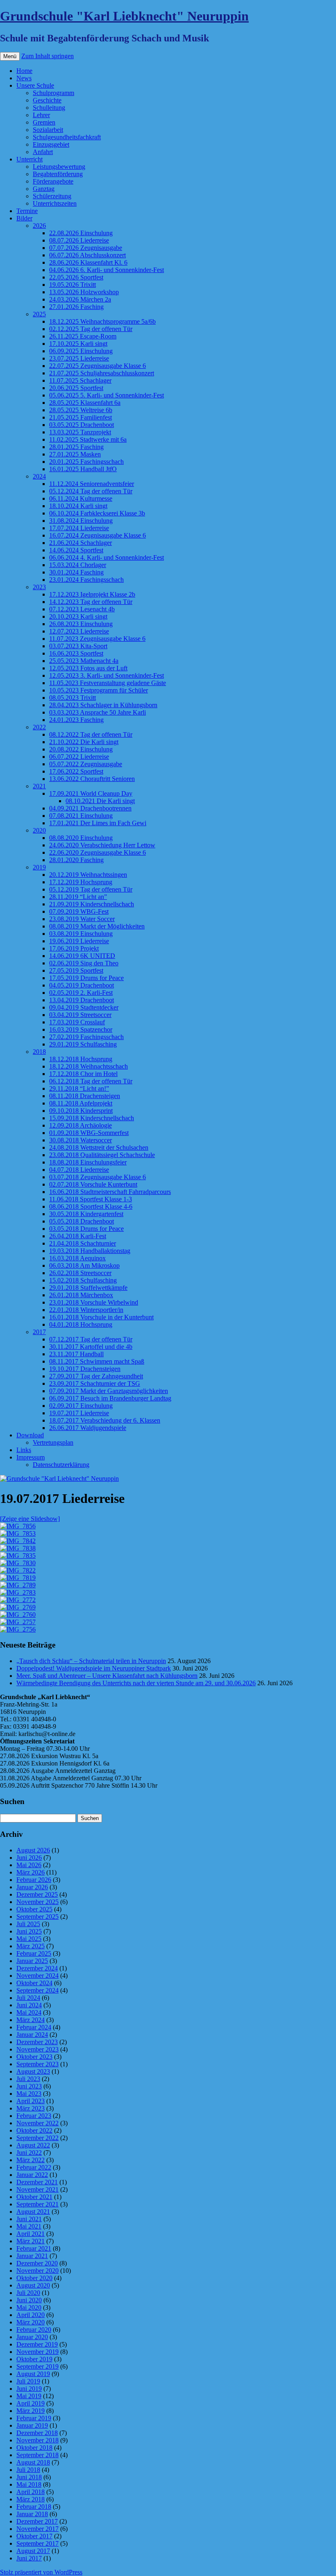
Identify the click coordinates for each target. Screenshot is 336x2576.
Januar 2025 (32, 1961)
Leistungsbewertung (59, 167)
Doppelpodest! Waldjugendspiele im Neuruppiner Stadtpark (94, 1668)
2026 (39, 226)
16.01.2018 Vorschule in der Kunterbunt (101, 1317)
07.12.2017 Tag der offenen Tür (91, 1339)
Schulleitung (49, 108)
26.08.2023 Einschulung (81, 624)
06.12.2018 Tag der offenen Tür (91, 1081)
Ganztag (44, 189)
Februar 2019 (34, 2418)
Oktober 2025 (34, 1909)
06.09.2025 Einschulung (81, 351)
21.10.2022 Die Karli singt (84, 742)
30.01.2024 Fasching (76, 572)
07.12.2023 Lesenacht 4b (82, 609)
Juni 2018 (29, 2477)
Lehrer (41, 115)
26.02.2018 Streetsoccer (80, 1273)
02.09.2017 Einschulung (81, 1406)
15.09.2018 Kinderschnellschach (92, 1118)
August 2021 (33, 2212)
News (24, 78)
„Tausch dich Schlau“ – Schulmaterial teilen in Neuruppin (91, 1661)
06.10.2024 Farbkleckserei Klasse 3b (97, 513)
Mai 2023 (29, 2094)
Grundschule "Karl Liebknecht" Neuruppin (124, 16)
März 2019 (31, 2411)
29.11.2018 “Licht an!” (79, 1088)
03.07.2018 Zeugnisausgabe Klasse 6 (98, 1177)
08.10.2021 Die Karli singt (100, 801)
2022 (39, 727)
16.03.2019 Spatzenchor (81, 1029)
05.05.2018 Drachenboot (82, 1221)
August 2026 (33, 1850)
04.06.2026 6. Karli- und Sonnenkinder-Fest (107, 270)
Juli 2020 (28, 2293)
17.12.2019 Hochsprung (81, 882)
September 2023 (37, 2064)
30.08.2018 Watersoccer (81, 1140)
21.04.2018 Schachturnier (83, 1243)
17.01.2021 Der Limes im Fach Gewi (98, 823)
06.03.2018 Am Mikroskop (84, 1265)
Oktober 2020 (34, 2278)
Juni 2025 (29, 1931)
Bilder (24, 218)
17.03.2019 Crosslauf (77, 1022)
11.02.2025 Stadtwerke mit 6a (88, 439)
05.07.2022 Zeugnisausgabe (86, 764)
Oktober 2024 (34, 1983)
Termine (27, 211)
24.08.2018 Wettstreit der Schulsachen (99, 1147)
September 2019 (37, 2366)
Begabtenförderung (58, 174)
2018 (39, 1052)
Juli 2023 (28, 2079)
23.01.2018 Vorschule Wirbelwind (94, 1302)
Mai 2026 (29, 1865)
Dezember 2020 (37, 2263)
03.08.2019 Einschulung (81, 934)
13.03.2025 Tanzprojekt (80, 432)
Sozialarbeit (48, 130)
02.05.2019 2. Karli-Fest (81, 993)
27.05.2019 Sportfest (76, 970)
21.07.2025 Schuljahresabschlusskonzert (102, 373)
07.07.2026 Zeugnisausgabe (86, 248)
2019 (39, 867)
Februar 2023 (34, 2116)
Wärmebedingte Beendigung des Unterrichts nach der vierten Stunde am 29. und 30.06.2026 (136, 1683)
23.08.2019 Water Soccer (82, 919)
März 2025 (31, 1946)
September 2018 (37, 2455)
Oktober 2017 (34, 2536)
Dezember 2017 (37, 2521)
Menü (10, 56)
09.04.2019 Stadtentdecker (84, 1007)
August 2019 (33, 2374)
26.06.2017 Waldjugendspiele (88, 1428)
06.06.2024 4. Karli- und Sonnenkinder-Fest (107, 557)
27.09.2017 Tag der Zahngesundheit (96, 1376)
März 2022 (31, 2160)
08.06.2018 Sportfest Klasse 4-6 (91, 1206)
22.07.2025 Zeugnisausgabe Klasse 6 (98, 366)
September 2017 (37, 2543)
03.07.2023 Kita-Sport (78, 646)
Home (24, 71)
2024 (39, 476)
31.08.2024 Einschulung (81, 521)
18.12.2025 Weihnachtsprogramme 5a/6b (102, 321)
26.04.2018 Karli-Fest (78, 1236)
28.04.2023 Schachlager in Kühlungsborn (103, 705)
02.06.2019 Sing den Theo (84, 963)
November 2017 (37, 2529)
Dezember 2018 (37, 2433)
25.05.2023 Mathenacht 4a (84, 661)
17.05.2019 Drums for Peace (86, 978)
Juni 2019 (29, 2389)
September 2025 (37, 1917)
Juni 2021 (29, 2219)
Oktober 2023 (34, 2057)
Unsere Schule (35, 85)
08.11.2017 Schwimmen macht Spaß (97, 1361)
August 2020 (33, 2285)
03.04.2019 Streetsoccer (80, 1015)
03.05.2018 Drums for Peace (86, 1229)
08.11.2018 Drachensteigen (85, 1096)
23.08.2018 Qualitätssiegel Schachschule (102, 1155)
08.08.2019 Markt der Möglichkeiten (97, 926)
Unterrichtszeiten (55, 203)
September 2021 (37, 2204)
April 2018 (31, 2492)
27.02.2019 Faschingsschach (86, 1037)
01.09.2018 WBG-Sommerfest (89, 1133)
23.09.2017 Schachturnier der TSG (95, 1383)
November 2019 (37, 2352)
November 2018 (37, 2440)
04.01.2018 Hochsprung (81, 1324)
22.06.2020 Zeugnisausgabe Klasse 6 (98, 852)
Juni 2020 (29, 2300)
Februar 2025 (34, 1953)
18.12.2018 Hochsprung (81, 1059)
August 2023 (33, 2071)
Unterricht (30, 159)
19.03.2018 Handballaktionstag (90, 1251)
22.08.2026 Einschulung (81, 233)
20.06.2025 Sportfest (76, 388)
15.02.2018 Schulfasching (83, 1280)
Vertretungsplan (53, 1442)
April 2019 (31, 2403)
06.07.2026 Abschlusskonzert (87, 255)
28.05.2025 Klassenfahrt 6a (85, 403)
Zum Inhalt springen (48, 56)
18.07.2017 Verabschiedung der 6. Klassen (105, 1420)
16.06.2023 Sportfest (76, 653)
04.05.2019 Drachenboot (82, 985)
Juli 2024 (28, 1998)
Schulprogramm (53, 93)
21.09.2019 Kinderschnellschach (92, 904)
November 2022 (37, 2123)
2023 (39, 587)
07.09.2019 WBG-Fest (79, 911)
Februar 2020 (34, 2330)
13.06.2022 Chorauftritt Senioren (92, 779)
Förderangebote (53, 181)
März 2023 (31, 2108)
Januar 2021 (32, 2256)
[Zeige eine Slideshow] (30, 1519)
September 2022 (37, 2138)
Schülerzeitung (52, 196)
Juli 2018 (28, 2470)
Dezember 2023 (37, 2042)
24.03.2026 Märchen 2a (80, 299)
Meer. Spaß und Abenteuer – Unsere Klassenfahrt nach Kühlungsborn (107, 1676)
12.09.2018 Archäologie (81, 1125)
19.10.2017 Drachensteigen (85, 1369)
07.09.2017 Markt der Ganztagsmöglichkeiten (109, 1391)
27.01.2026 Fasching (76, 307)
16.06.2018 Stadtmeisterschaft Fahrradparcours (110, 1192)
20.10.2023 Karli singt (78, 616)
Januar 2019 (32, 2425)
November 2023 (37, 2049)
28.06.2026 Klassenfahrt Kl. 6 (88, 262)
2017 (39, 1332)
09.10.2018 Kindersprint (81, 1111)
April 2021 (31, 2234)
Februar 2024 (34, 2027)
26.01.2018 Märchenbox (81, 1295)
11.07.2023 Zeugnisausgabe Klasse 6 (97, 639)
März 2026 (31, 1872)
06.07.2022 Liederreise (79, 757)
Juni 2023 (29, 2086)
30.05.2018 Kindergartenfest (86, 1214)
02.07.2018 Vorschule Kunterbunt (93, 1184)
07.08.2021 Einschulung (81, 816)
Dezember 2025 (37, 1894)
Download (30, 1435)
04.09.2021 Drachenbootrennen (90, 808)
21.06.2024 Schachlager (81, 543)
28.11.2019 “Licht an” (78, 897)
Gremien (44, 122)
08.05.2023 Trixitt (73, 698)
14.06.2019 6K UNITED (82, 956)
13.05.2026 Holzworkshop (84, 292)
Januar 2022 (32, 2175)
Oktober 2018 (34, 2448)
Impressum (31, 1457)
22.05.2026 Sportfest (76, 277)
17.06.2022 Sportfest (76, 771)
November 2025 (37, 1902)
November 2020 (37, 2271)
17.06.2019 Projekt (74, 948)
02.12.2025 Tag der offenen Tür (91, 329)
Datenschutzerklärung (61, 1465)
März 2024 (31, 2020)
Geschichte (47, 100)
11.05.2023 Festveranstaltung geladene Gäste (108, 683)
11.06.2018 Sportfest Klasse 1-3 (91, 1199)
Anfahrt (43, 152)
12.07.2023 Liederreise (79, 631)
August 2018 (33, 2462)
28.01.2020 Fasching (76, 860)
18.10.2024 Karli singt (78, 506)
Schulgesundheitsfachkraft (67, 137)
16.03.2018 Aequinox (77, 1258)
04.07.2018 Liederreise (79, 1170)
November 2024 (37, 1976)
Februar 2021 (34, 2248)
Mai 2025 (29, 1939)
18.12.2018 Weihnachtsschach (89, 1066)
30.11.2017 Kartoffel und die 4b (91, 1347)
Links (24, 1450)
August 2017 (33, 2551)
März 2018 (31, 2499)
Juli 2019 (28, 2381)
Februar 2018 (34, 2507)
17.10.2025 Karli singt (78, 344)
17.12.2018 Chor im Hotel (83, 1074)
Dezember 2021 (37, 2182)
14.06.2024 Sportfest (76, 550)
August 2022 (33, 2145)
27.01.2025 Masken (75, 454)
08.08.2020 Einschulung (81, 838)
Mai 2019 (29, 2396)
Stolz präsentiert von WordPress (41, 2572)
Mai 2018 (29, 2484)
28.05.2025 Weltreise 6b (81, 410)
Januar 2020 (32, 2337)
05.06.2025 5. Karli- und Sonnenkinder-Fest (107, 395)
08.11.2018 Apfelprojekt (81, 1103)
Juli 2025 (28, 1924)
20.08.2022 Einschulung (81, 749)
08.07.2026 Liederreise (79, 240)
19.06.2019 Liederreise (79, 941)
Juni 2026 (29, 1858)
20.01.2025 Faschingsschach (86, 462)
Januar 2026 (32, 1887)
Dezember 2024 (37, 1968)
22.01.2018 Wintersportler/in (86, 1310)
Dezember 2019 (37, 2344)
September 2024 (37, 1990)
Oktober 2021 (34, 2197)
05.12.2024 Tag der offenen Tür (91, 491)
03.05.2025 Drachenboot (82, 425)
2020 (39, 830)
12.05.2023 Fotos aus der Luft (88, 668)
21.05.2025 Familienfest (81, 417)
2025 (39, 314)
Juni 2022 (29, 2153)
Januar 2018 (32, 2514)
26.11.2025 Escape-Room (83, 336)
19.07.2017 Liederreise (79, 1413)
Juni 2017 (29, 2558)
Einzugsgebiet (51, 144)
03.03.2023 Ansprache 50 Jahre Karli (98, 712)
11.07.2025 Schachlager (80, 380)
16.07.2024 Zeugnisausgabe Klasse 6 (98, 535)
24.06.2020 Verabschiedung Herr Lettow (102, 845)
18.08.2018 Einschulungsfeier (88, 1162)
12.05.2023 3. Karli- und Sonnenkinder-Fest (107, 675)
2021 (39, 786)
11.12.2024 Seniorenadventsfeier (92, 484)
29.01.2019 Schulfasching (83, 1044)
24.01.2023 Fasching (76, 720)
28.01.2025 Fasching (76, 447)
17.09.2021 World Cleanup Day (91, 793)
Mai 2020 (29, 2307)
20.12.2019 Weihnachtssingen (88, 875)
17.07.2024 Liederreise (79, 528)
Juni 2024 (29, 2005)
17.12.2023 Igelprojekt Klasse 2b (92, 594)
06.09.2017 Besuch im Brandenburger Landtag (110, 1398)
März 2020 (31, 2322)
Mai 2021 (29, 2226)
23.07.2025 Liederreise (79, 358)
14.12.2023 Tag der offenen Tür (91, 602)
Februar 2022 (34, 2167)
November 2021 (37, 2189)
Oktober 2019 (34, 2359)
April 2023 (31, 2101)
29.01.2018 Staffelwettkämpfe (88, 1288)
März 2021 (31, 2241)
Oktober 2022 (34, 2130)
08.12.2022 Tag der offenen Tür (91, 734)
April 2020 (31, 2315)
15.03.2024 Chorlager (78, 565)
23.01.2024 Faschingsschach (86, 580)
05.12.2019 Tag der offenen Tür (91, 889)
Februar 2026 (34, 1880)
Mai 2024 (29, 2012)
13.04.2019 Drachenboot (82, 1000)
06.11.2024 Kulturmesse (81, 498)
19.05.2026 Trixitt (73, 285)
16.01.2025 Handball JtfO (83, 469)
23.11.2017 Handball (76, 1354)
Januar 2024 (32, 2035)
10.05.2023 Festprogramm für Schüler (99, 690)
